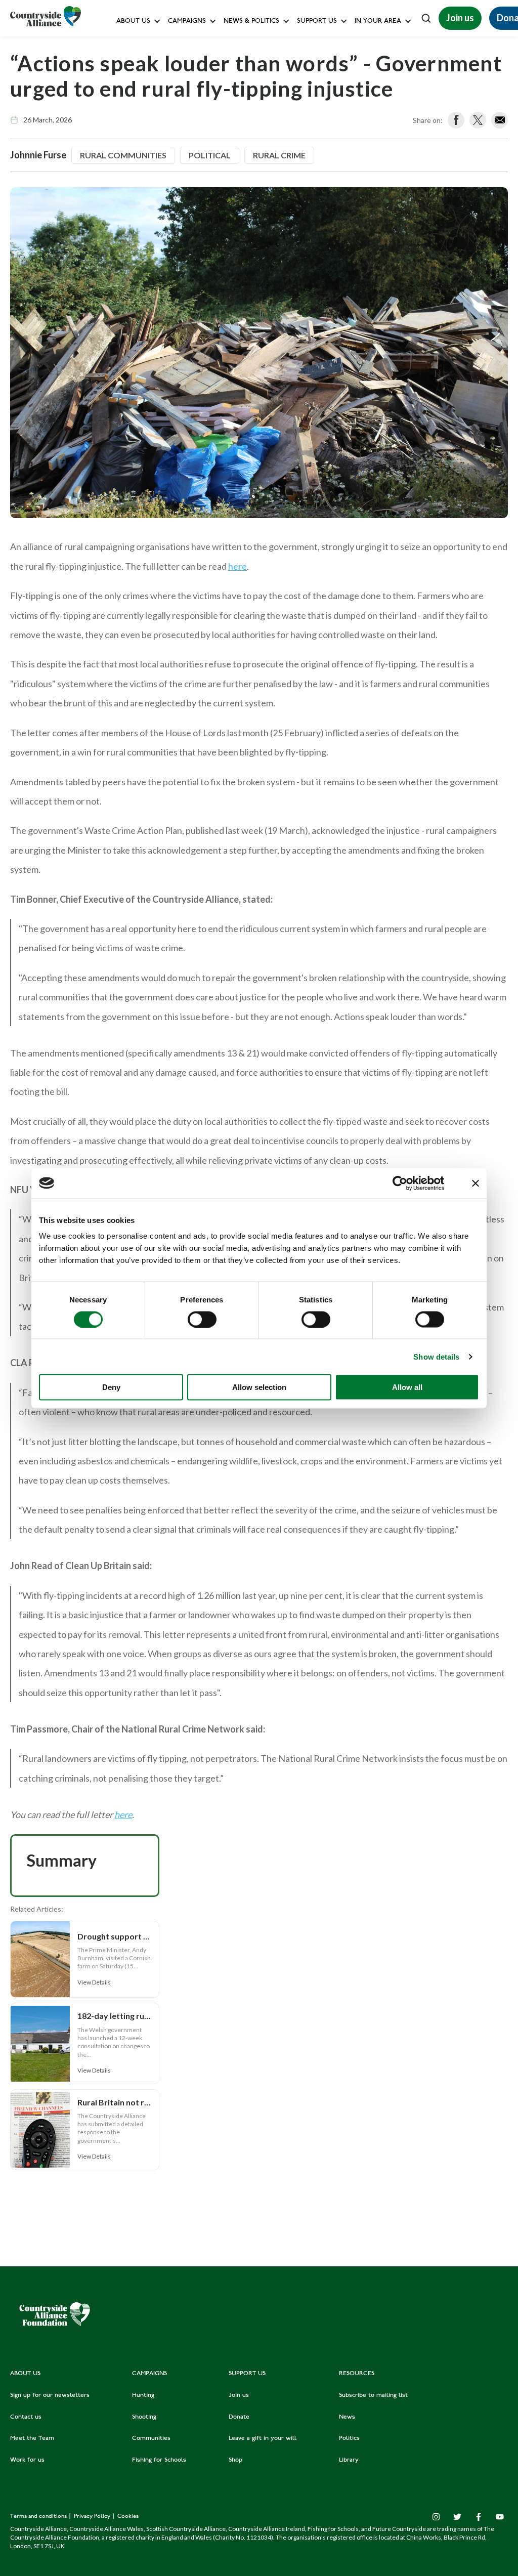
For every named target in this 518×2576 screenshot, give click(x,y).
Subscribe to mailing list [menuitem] (373, 2395)
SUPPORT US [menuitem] (247, 2374)
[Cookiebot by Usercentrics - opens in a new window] (400, 1183)
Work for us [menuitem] (27, 2460)
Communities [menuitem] (151, 2438)
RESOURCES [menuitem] (357, 2374)
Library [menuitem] (349, 2460)
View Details (94, 1982)
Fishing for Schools (197, 202)
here (238, 566)
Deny (111, 1387)
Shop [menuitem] (235, 2460)
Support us (317, 22)
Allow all (407, 1387)
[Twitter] (457, 2517)
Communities (188, 157)
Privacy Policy (93, 2517)
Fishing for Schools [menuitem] (159, 2460)
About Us (133, 22)
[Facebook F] (479, 2517)
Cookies (128, 2517)
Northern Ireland (382, 89)
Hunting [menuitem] (143, 2395)
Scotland (371, 66)
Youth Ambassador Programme (343, 224)
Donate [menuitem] (239, 2417)
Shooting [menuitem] (144, 2417)
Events (368, 111)
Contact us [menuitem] (26, 2417)
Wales (366, 43)
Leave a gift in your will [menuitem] (263, 2438)
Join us (460, 18)
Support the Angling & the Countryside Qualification (376, 179)
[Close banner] (476, 1183)
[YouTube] (500, 2517)
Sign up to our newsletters (159, 43)
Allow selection (259, 1387)
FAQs (127, 66)
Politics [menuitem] (349, 2438)
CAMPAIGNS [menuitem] (149, 2374)
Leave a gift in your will (331, 134)
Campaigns (187, 22)
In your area (378, 22)
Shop (303, 157)
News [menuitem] (347, 2417)
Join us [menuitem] (239, 2395)
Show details (436, 1356)
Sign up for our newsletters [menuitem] (50, 2395)
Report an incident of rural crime (241, 179)
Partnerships (314, 202)
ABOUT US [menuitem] (25, 2374)
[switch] (202, 1319)
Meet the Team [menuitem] (32, 2438)
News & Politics (251, 22)
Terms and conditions (39, 2517)
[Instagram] (436, 2517)
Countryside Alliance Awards (211, 224)
